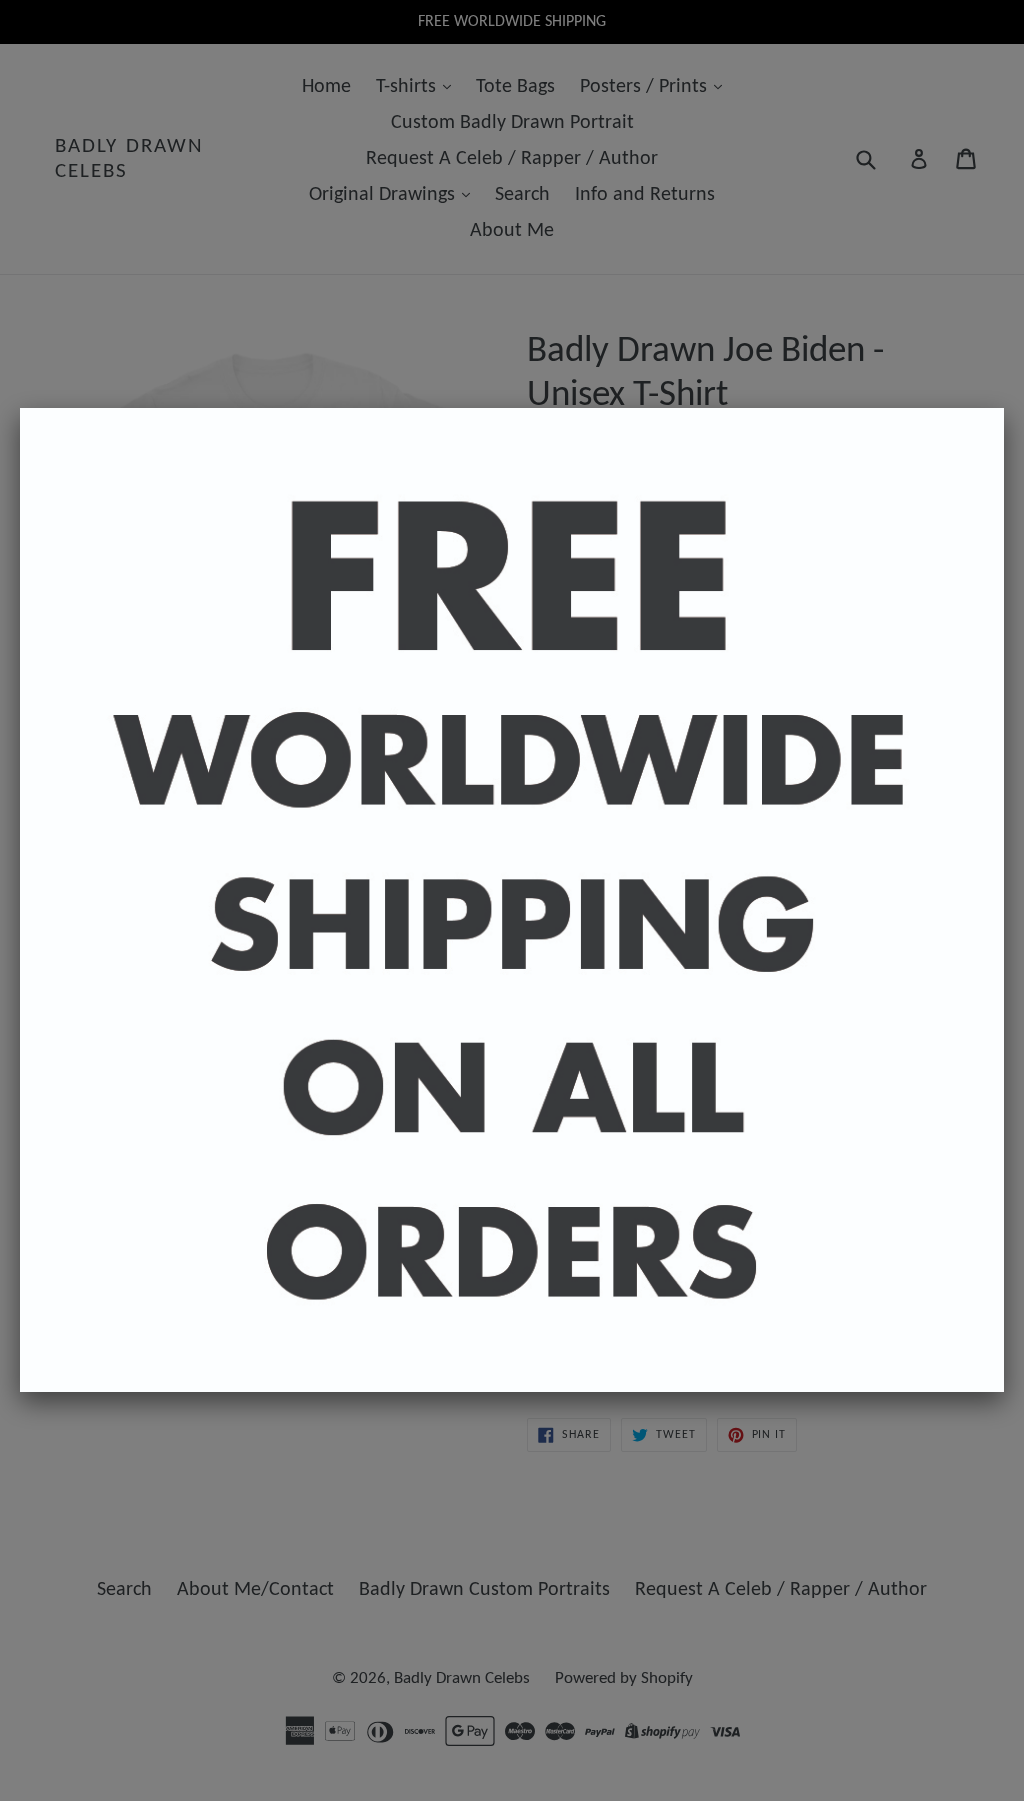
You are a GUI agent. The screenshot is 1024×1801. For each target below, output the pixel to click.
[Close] (1004, 408)
